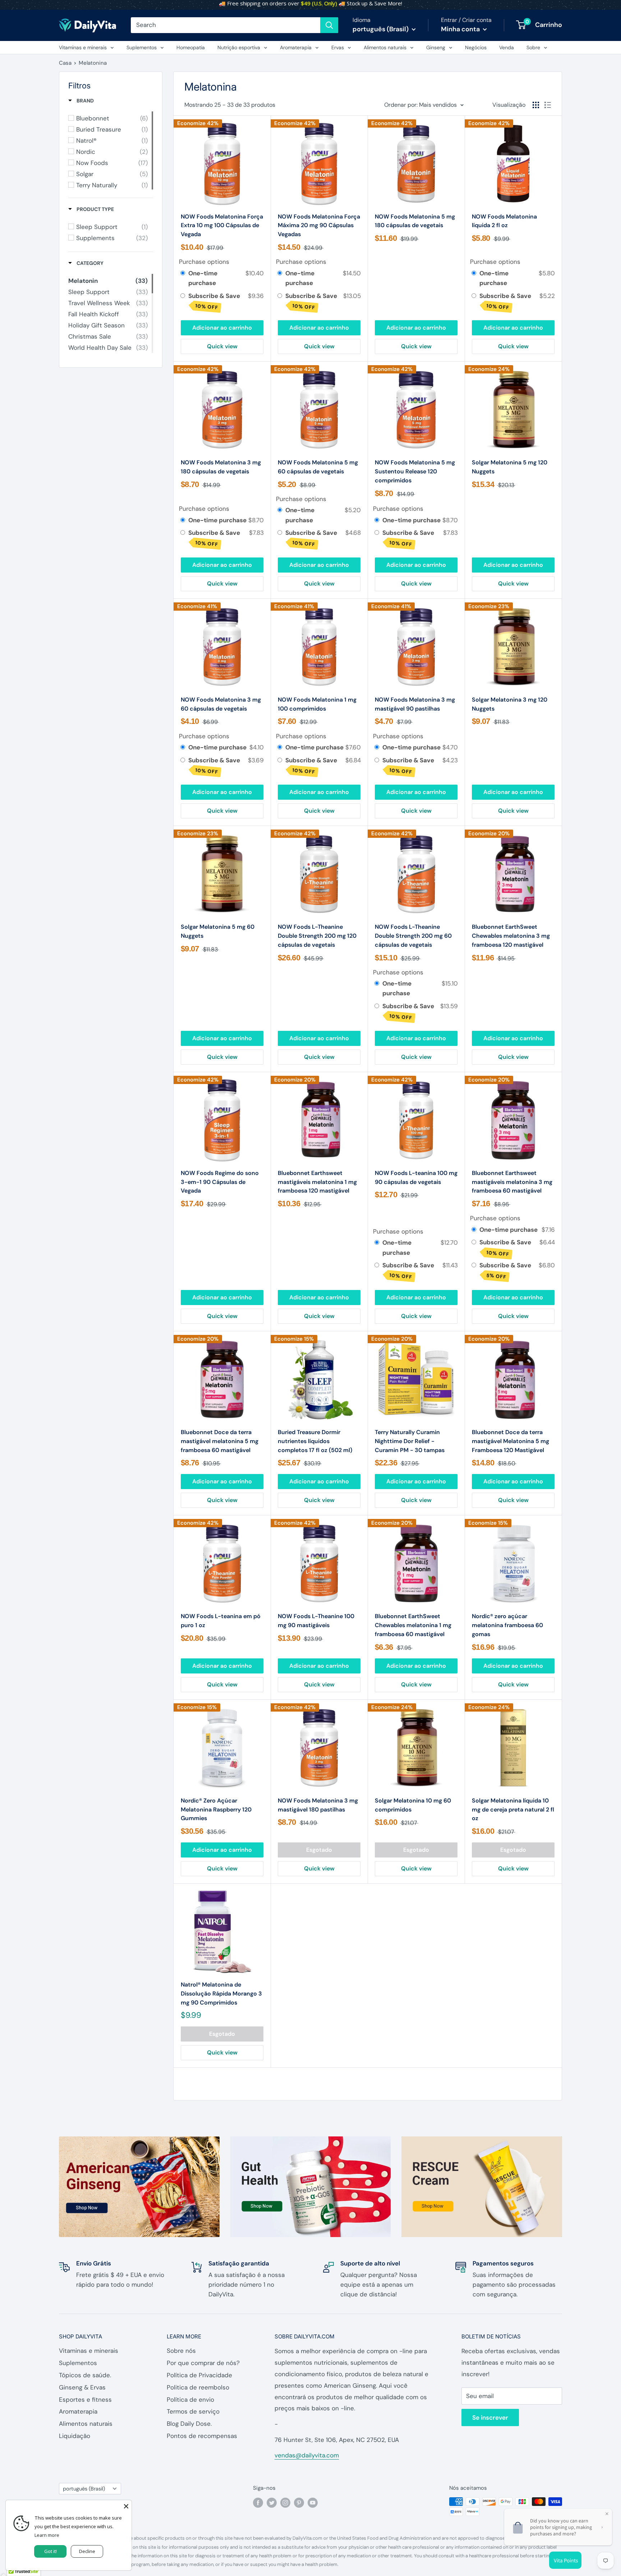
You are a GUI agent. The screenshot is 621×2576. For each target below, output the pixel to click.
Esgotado (319, 1850)
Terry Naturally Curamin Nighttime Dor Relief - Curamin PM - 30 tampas (410, 1441)
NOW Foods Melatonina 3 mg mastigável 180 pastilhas (318, 1805)
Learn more (47, 2535)
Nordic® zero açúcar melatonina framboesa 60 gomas (507, 1625)
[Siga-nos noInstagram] (285, 2502)
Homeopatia (191, 47)
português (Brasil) (84, 2489)
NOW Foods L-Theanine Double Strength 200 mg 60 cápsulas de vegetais (413, 936)
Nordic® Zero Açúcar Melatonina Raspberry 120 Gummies (216, 1810)
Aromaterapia (296, 47)
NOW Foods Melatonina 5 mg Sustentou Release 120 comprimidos (415, 471)
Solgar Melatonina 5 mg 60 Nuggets (218, 931)
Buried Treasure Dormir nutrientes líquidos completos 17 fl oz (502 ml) (315, 1441)
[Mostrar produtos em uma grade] (536, 105)
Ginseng (436, 47)
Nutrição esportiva (239, 47)
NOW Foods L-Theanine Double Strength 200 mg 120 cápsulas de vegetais (317, 936)
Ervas (338, 47)
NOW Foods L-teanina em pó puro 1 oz (221, 1621)
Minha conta (461, 29)
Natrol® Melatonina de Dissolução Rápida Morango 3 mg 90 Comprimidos (221, 1994)
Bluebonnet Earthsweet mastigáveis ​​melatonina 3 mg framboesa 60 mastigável (512, 1182)
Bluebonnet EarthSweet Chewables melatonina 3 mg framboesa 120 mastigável (511, 936)
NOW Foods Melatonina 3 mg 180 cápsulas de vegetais (221, 467)
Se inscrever (490, 2417)
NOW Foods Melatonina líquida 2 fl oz (504, 221)
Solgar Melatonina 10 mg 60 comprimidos (413, 1805)
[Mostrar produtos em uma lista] (548, 105)
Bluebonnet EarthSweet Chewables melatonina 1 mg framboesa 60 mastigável (413, 1625)
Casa (65, 63)
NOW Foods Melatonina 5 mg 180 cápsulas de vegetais (415, 221)
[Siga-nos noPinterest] (299, 2502)
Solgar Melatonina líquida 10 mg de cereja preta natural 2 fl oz (513, 1810)
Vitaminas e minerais (83, 47)
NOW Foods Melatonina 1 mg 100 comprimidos (317, 704)
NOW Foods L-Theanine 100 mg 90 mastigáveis (316, 1621)
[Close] (126, 2506)
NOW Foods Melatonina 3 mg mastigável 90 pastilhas (415, 704)
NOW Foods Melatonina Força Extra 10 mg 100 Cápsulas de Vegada (222, 226)
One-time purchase (203, 278)
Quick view (222, 346)
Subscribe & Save (215, 301)
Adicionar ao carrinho (222, 328)
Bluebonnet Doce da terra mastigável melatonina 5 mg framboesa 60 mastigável (220, 1441)
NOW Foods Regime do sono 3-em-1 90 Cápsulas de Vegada (220, 1182)
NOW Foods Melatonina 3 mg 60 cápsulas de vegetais (221, 704)
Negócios (476, 47)
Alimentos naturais (385, 47)
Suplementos (142, 47)
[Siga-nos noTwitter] (272, 2502)
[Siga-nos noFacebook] (258, 2502)
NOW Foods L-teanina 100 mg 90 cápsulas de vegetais (416, 1177)
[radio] (183, 273)
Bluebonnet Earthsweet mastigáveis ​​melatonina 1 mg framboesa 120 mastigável (317, 1182)
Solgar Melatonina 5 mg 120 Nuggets (510, 467)
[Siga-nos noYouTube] (313, 2502)
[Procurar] (329, 25)
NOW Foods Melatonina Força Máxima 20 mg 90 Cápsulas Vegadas (319, 226)
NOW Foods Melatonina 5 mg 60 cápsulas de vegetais (318, 467)
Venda (507, 47)
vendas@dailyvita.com (307, 2455)
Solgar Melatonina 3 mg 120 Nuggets (510, 704)
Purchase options (204, 262)
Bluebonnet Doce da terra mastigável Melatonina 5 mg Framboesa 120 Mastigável (510, 1441)
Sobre (533, 47)
